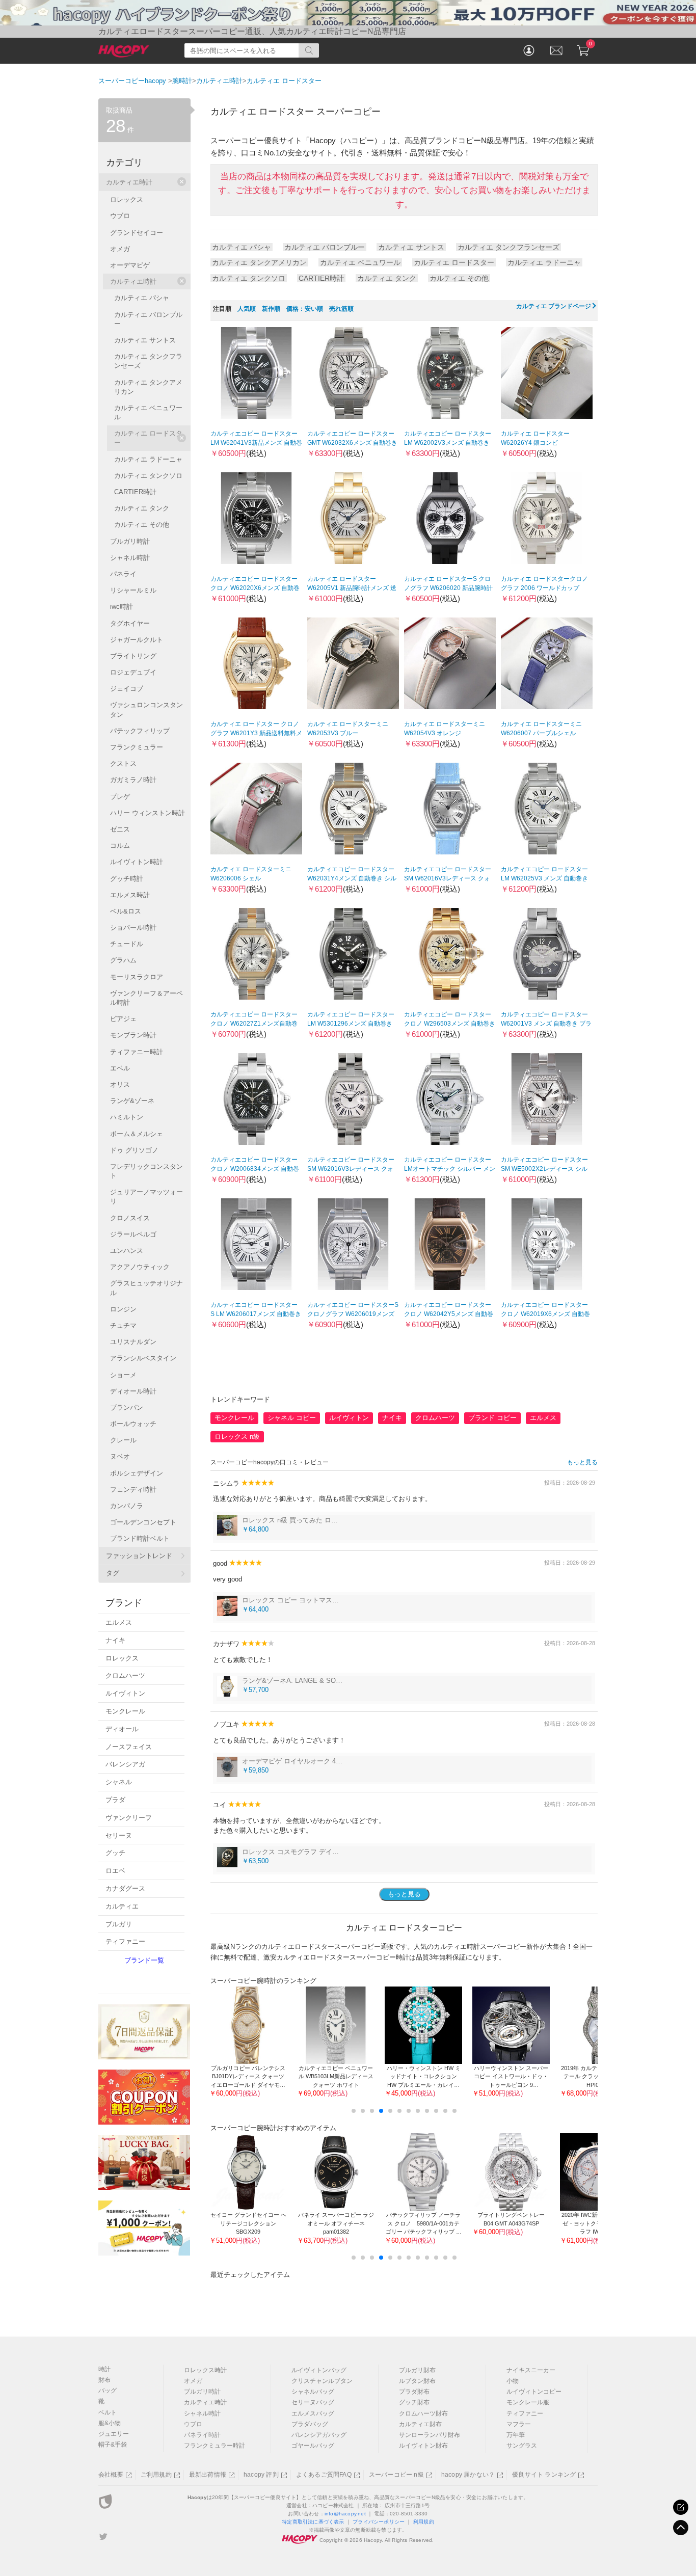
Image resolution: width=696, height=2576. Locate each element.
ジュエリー (114, 2434)
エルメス (543, 1418)
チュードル (127, 944)
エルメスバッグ (313, 2413)
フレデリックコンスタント (146, 1171)
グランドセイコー (137, 233)
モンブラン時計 (133, 1035)
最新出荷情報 (208, 2475)
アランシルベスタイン (143, 1358)
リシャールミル (133, 590)
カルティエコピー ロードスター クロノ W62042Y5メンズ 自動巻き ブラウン (449, 1314)
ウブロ (120, 216)
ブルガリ (119, 1924)
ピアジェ (123, 1019)
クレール (123, 1440)
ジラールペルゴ (133, 1234)
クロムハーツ (435, 1418)
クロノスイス (130, 1218)
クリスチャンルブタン (322, 2381)
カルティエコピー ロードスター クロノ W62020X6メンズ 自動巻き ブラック (255, 588)
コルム (120, 846)
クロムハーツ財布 (423, 2413)
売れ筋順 (341, 309)
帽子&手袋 (113, 2445)
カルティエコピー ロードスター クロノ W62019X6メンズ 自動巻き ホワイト (545, 1314)
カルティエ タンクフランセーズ (508, 247)
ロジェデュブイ (133, 672)
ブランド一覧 (144, 1960)
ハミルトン (127, 1117)
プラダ (115, 1800)
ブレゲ (120, 797)
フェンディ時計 (133, 1490)
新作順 (271, 309)
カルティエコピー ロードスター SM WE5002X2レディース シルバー (544, 1169)
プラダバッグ (310, 2424)
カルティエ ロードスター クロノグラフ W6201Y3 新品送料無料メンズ (256, 733)
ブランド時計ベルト (140, 1538)
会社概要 (111, 2475)
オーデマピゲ (130, 265)
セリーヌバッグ (313, 2402)
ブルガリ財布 (417, 2370)
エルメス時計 (130, 895)
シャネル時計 (130, 558)
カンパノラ (127, 1506)
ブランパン (127, 1407)
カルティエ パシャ (242, 247)
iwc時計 (122, 607)
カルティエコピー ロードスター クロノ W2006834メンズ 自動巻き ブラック (255, 1169)
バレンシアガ (125, 1764)
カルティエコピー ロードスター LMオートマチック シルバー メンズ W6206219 (450, 1169)
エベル (120, 1068)
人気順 (247, 309)
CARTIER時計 (321, 278)
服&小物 (110, 2423)
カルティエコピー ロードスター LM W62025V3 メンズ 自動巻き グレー (544, 878)
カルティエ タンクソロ (249, 278)
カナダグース (125, 1888)
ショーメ (123, 1375)
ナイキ (392, 1418)
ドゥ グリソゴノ (134, 1150)
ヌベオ (120, 1456)
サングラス (522, 2446)
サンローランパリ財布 (430, 2435)
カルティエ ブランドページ (554, 306)
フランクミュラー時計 (215, 2446)
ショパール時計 (133, 928)
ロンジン (123, 1309)
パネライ (123, 574)
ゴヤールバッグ (313, 2446)
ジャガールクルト (137, 640)
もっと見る (582, 1462)
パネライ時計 (202, 2435)
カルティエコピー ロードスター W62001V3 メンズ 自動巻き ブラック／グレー (546, 1024)
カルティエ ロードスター (454, 262)
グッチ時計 (127, 879)
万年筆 (516, 2435)
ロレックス (127, 199)
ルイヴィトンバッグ (319, 2370)
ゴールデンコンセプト (143, 1522)
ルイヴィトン (349, 1418)
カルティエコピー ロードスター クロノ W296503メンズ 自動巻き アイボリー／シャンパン (450, 1024)
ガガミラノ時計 (133, 780)
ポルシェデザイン (137, 1473)
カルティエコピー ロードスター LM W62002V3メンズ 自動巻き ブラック (448, 443)
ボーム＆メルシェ (137, 1134)
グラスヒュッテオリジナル (146, 1288)
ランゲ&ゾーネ (132, 1101)
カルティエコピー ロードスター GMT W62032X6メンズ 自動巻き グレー (352, 443)
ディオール (122, 1729)
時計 (104, 2369)
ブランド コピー (492, 1418)
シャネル (119, 1782)
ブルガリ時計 (130, 541)
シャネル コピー (292, 1418)
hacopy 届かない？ (468, 2475)
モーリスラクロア (137, 977)
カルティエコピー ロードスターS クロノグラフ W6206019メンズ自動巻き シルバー (353, 1314)
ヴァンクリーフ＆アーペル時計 (146, 998)
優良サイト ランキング (544, 2475)
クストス (123, 763)
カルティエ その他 (459, 278)
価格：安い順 (305, 309)
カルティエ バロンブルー (325, 247)
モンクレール (234, 1418)
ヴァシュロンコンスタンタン (146, 709)
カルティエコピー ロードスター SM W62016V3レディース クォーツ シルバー (448, 878)
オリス (120, 1084)
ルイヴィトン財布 (423, 2446)
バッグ (108, 2391)
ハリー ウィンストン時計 (148, 813)
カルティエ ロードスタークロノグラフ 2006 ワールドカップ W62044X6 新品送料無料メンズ (545, 588)
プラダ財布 (414, 2392)
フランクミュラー (137, 747)
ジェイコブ (127, 689)
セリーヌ (119, 1835)
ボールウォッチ (133, 1424)
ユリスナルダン (133, 1342)
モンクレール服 (528, 2402)
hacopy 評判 (261, 2475)
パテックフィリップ (140, 731)
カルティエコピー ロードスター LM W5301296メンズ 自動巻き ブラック (351, 1024)
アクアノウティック (140, 1267)
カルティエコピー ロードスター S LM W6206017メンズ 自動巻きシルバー (256, 1314)
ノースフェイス (129, 1747)
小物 (513, 2381)
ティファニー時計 (137, 1052)
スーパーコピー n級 (396, 2475)
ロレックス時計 (205, 2370)
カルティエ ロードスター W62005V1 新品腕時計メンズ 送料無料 (352, 588)
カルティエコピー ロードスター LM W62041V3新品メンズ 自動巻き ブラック (256, 443)
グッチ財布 (414, 2402)
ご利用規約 (156, 2475)
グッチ (115, 1853)
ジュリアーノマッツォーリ (146, 1197)
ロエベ (115, 1871)
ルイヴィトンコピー (534, 2392)
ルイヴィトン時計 (137, 862)
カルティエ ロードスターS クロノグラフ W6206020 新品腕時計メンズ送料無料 (448, 588)
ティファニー (125, 1941)
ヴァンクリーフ (129, 1818)
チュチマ (123, 1325)
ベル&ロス (126, 911)
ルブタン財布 (417, 2381)
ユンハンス (127, 1251)
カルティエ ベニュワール (360, 262)
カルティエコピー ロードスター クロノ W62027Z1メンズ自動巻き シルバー (254, 1024)
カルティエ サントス (411, 247)
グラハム (123, 960)
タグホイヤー (130, 623)
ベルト (108, 2412)
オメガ (120, 249)
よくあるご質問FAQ (324, 2475)
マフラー (519, 2424)
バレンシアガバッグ (319, 2435)
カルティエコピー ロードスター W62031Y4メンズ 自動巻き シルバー (352, 878)
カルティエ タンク (387, 278)
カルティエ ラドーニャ (544, 262)
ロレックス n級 (237, 1437)
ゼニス (120, 829)
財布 (104, 2380)
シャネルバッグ (313, 2392)
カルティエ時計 (129, 182)
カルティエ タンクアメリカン (259, 262)
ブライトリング (133, 656)
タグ (113, 1573)
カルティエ (122, 1906)
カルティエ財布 (420, 2424)
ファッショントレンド (139, 1556)
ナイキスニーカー (531, 2370)
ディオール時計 (133, 1391)
